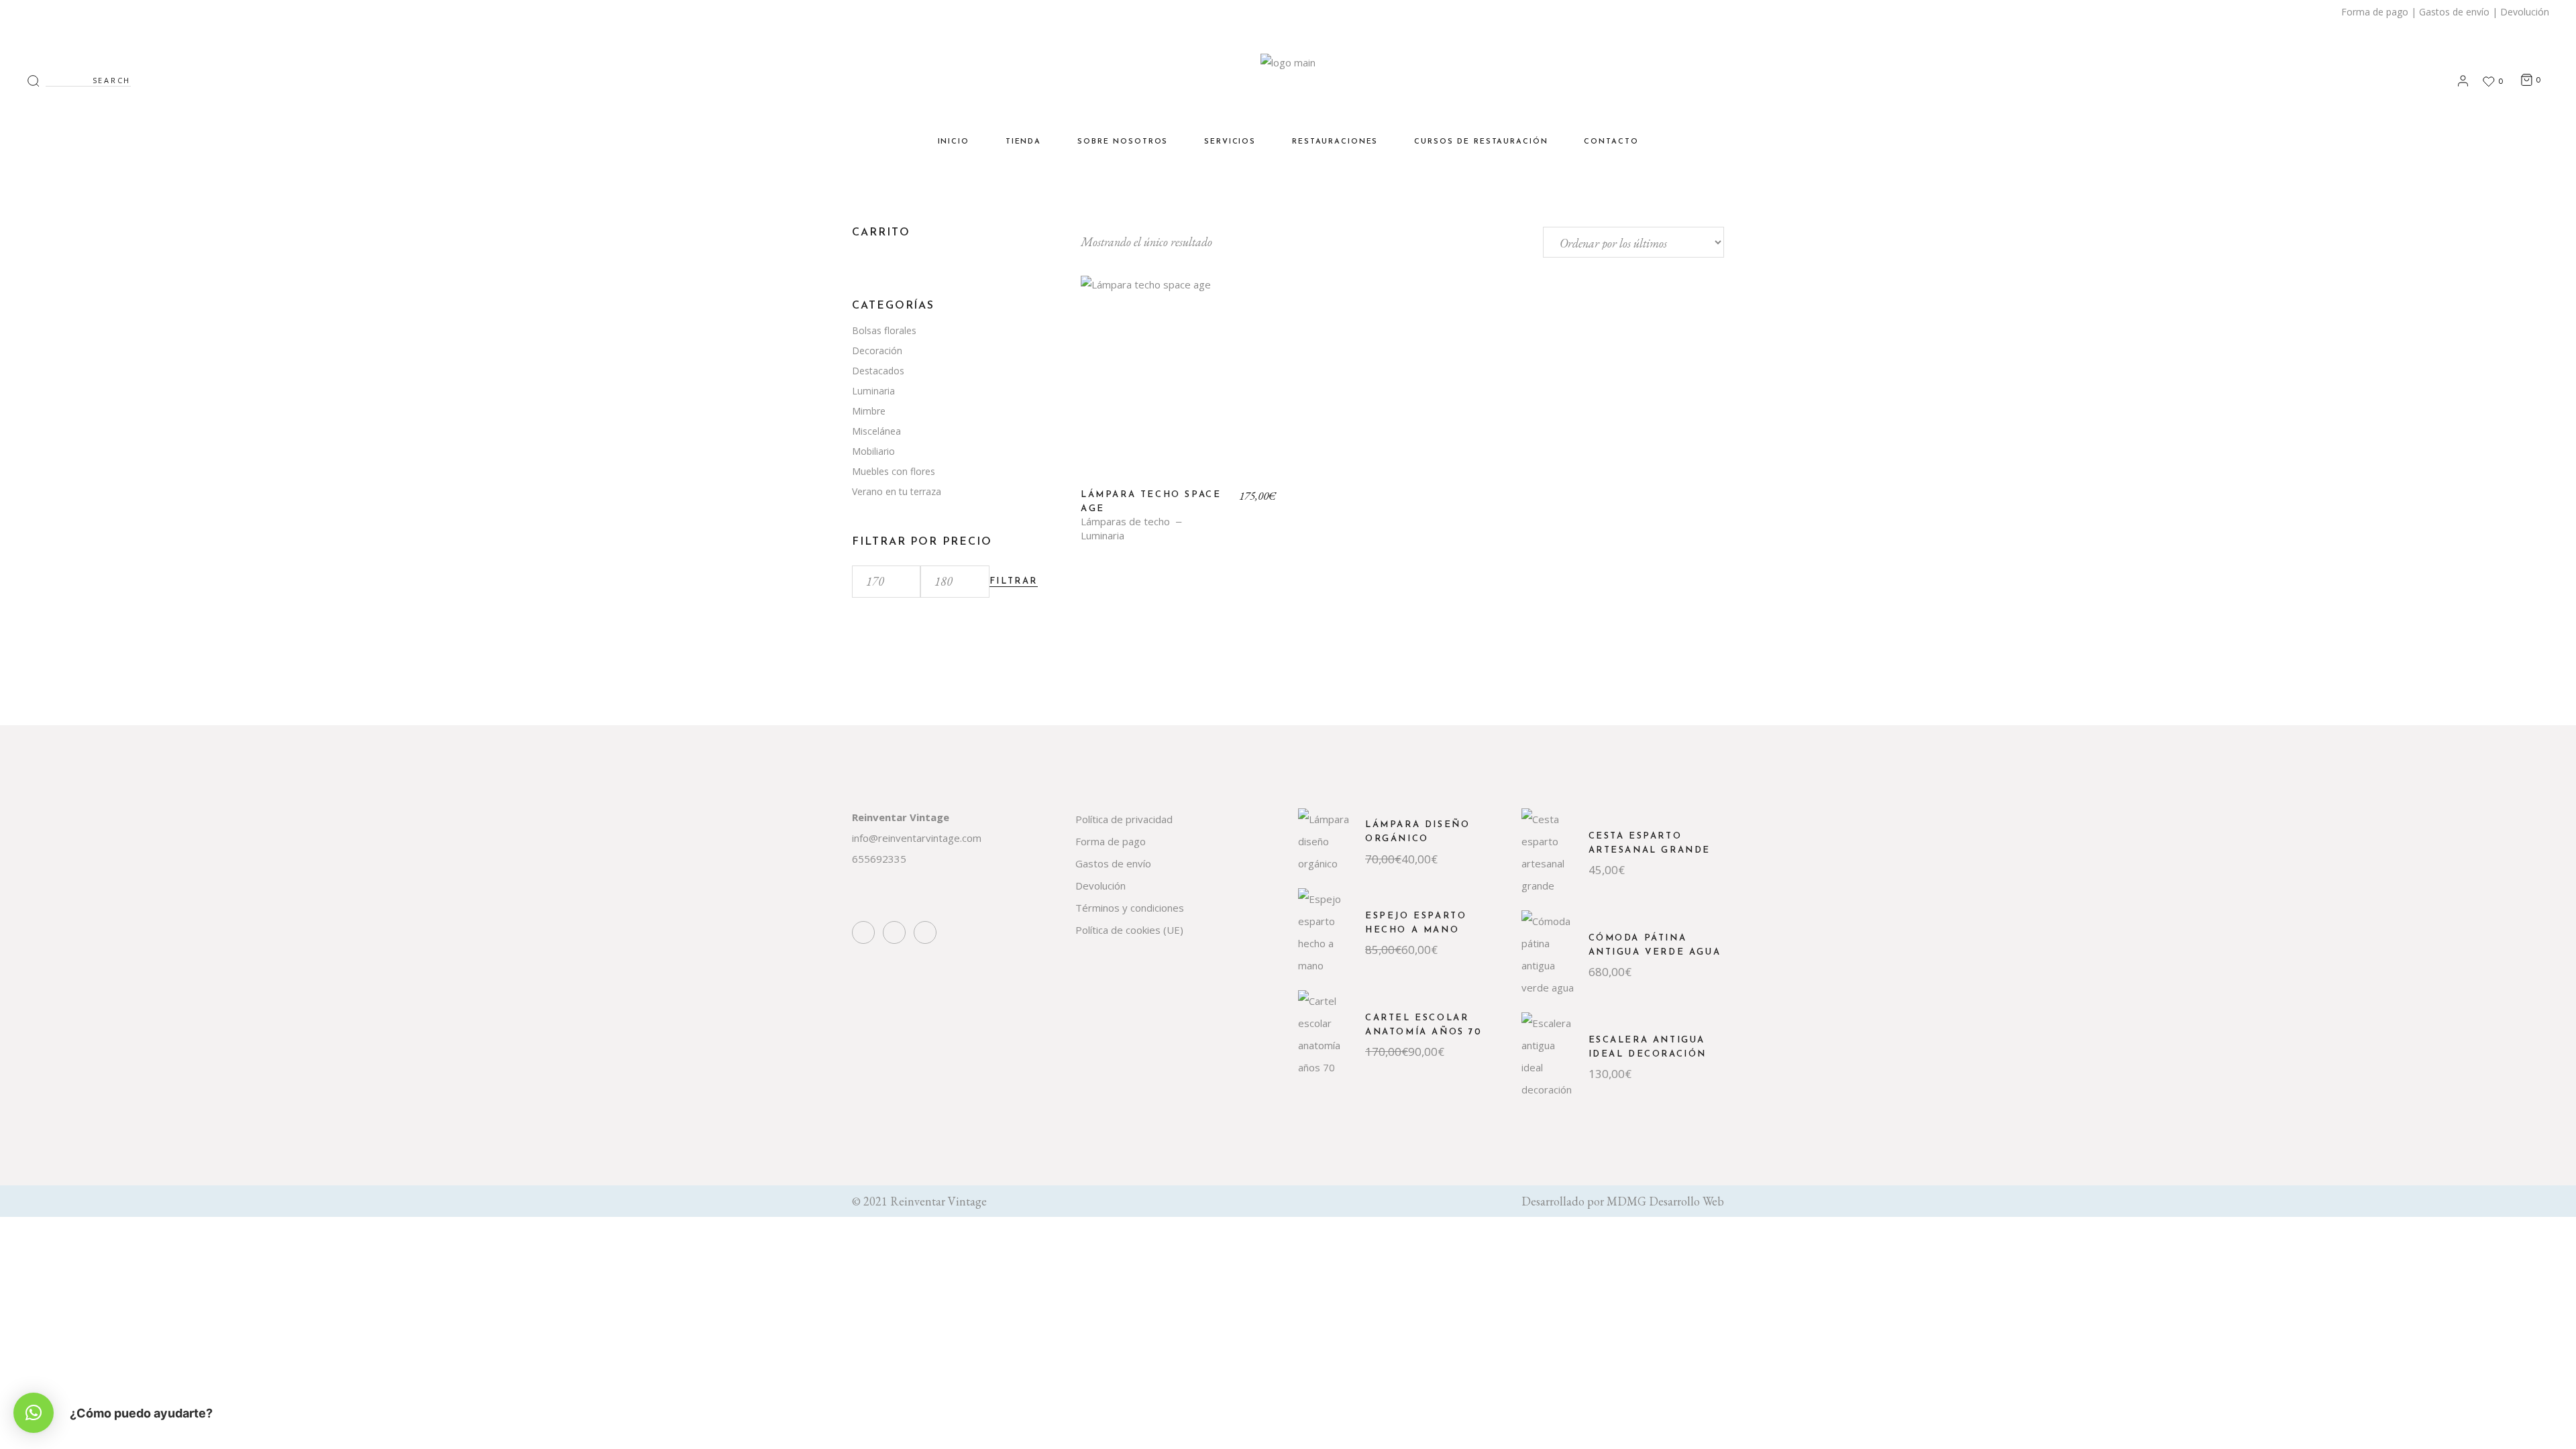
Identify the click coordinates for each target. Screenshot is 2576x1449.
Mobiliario (873, 451)
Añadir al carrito (1179, 384)
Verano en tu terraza (897, 491)
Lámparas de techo (1125, 522)
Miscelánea (876, 431)
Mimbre (869, 411)
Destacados (878, 371)
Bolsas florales (884, 330)
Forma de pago (2375, 12)
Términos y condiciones (1130, 908)
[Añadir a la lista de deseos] (1100, 301)
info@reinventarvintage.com (917, 838)
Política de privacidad (1124, 819)
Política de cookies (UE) (1129, 930)
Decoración (877, 351)
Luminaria (1103, 536)
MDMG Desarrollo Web (1665, 1201)
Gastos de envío (2454, 12)
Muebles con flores (894, 471)
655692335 (879, 859)
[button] (34, 1413)
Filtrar (1014, 581)
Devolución (2525, 12)
